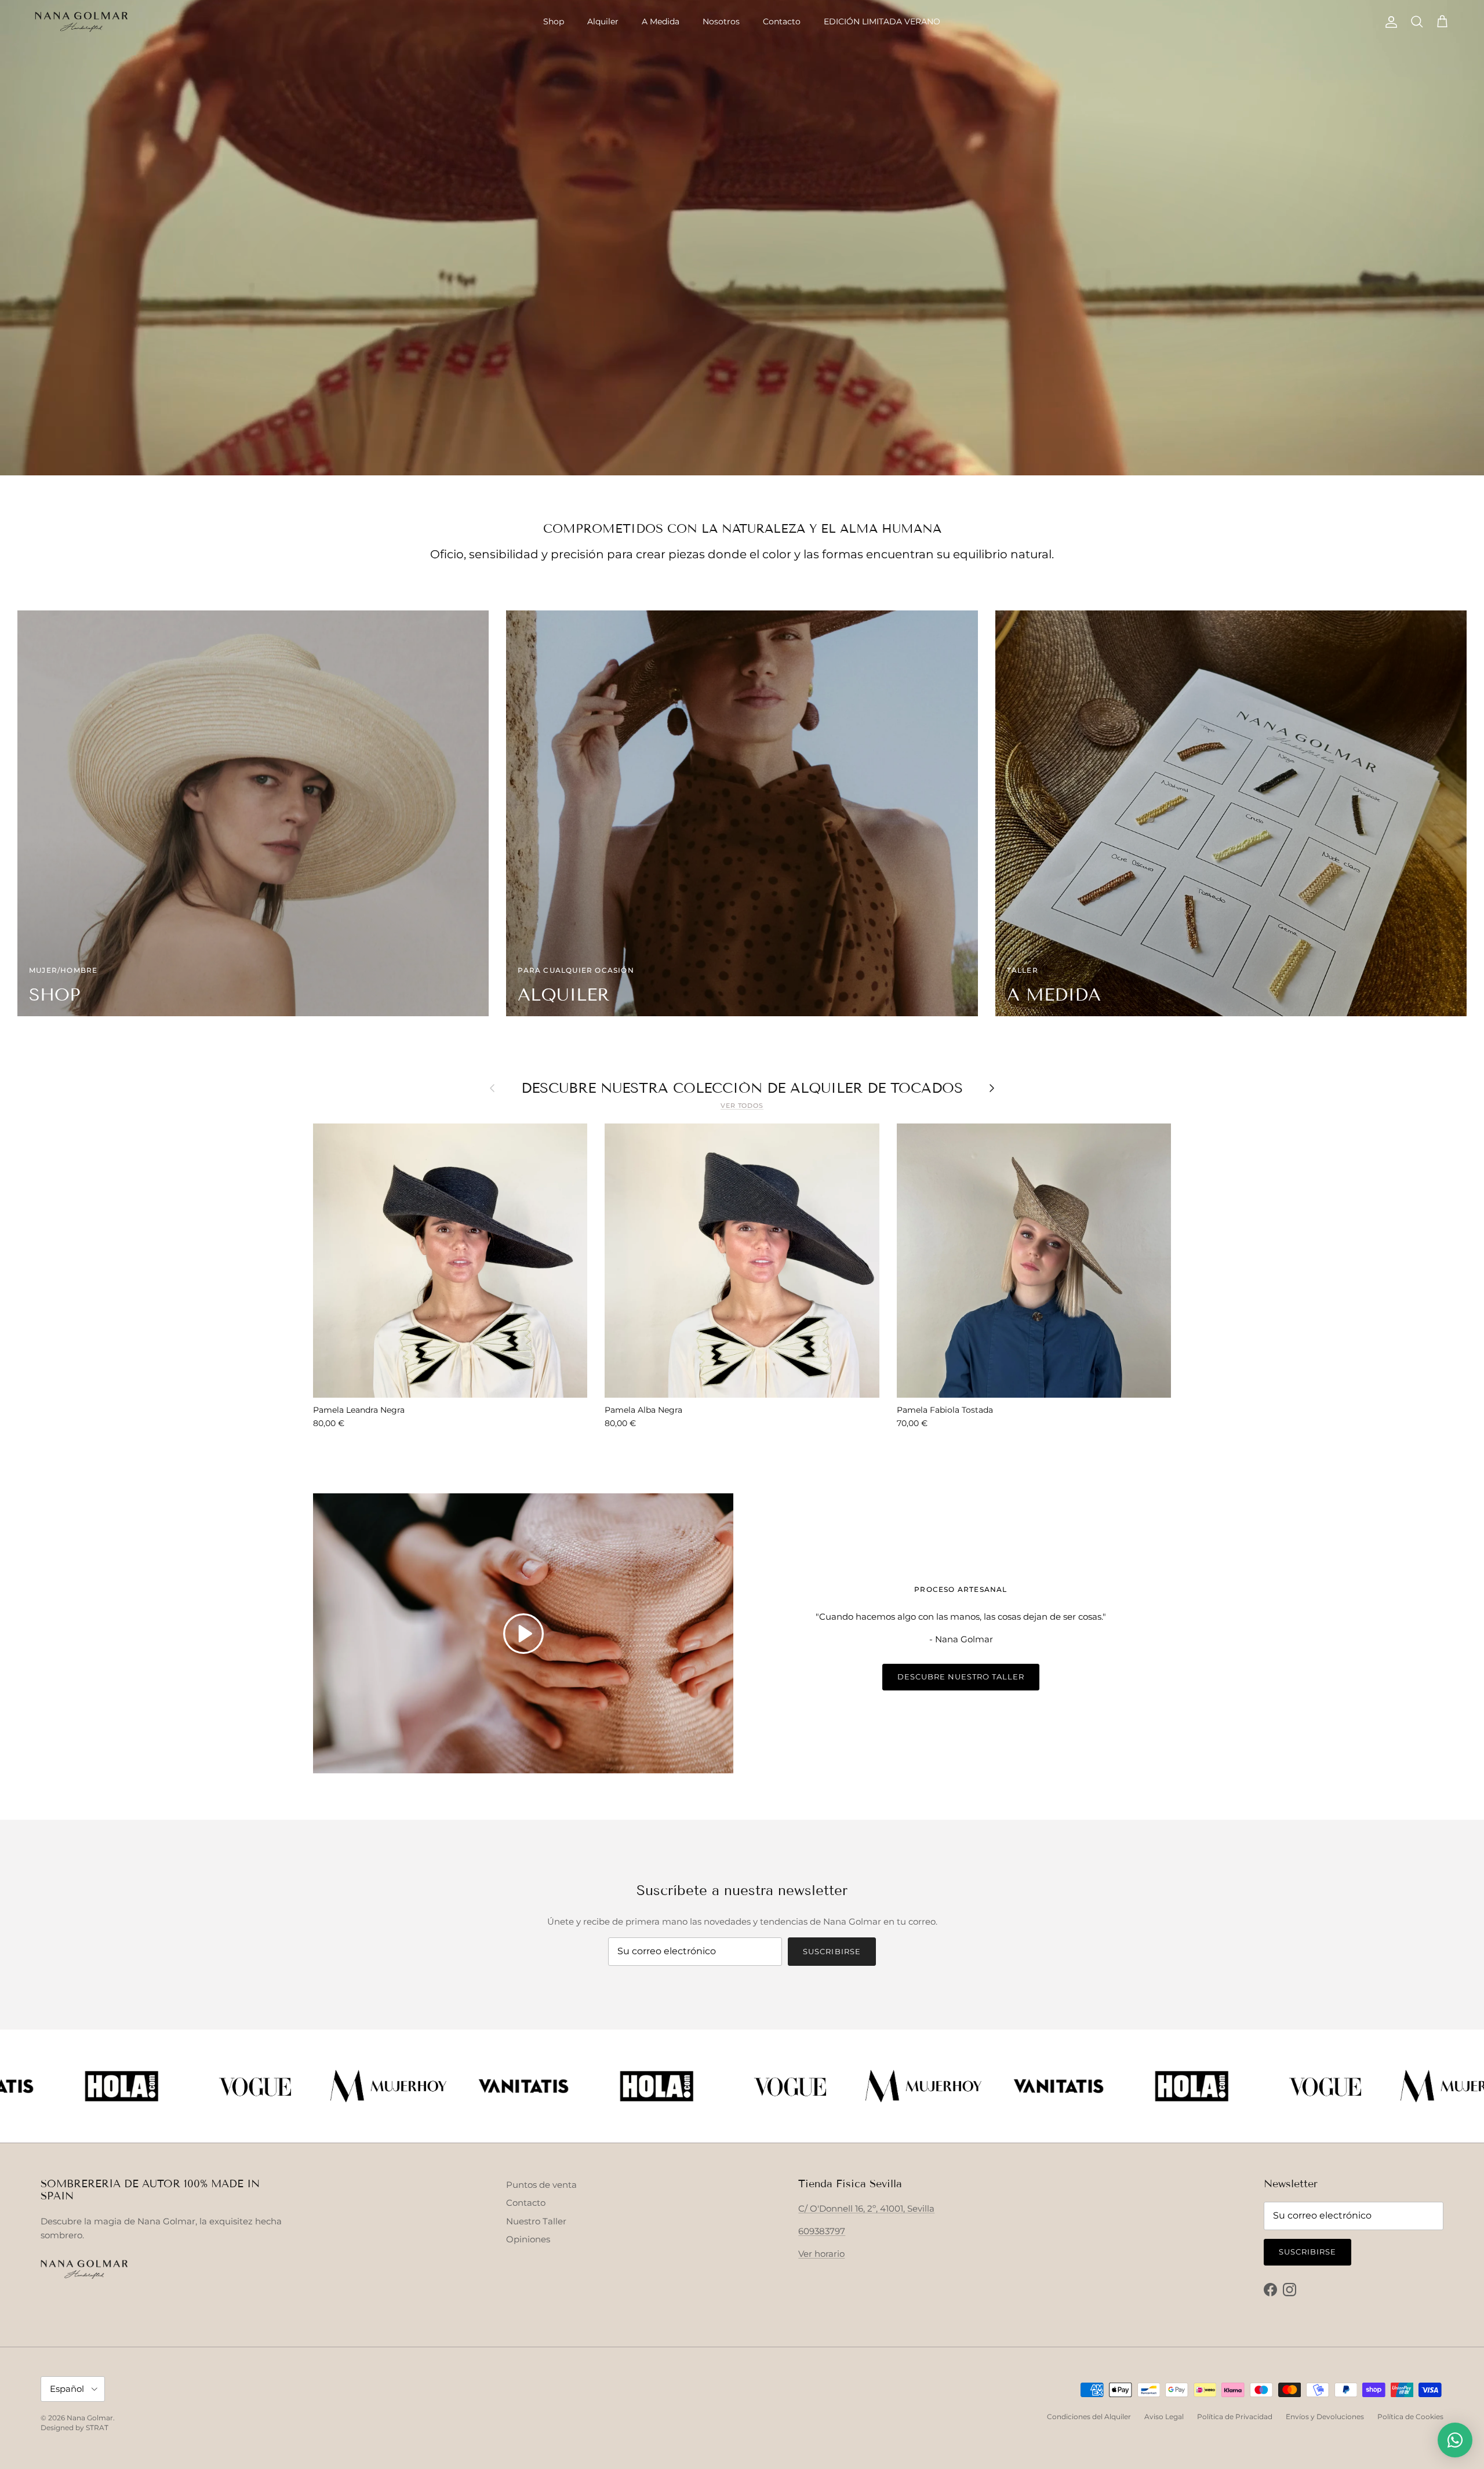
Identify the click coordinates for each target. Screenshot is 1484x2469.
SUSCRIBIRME (880, 1313)
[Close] (1003, 1125)
